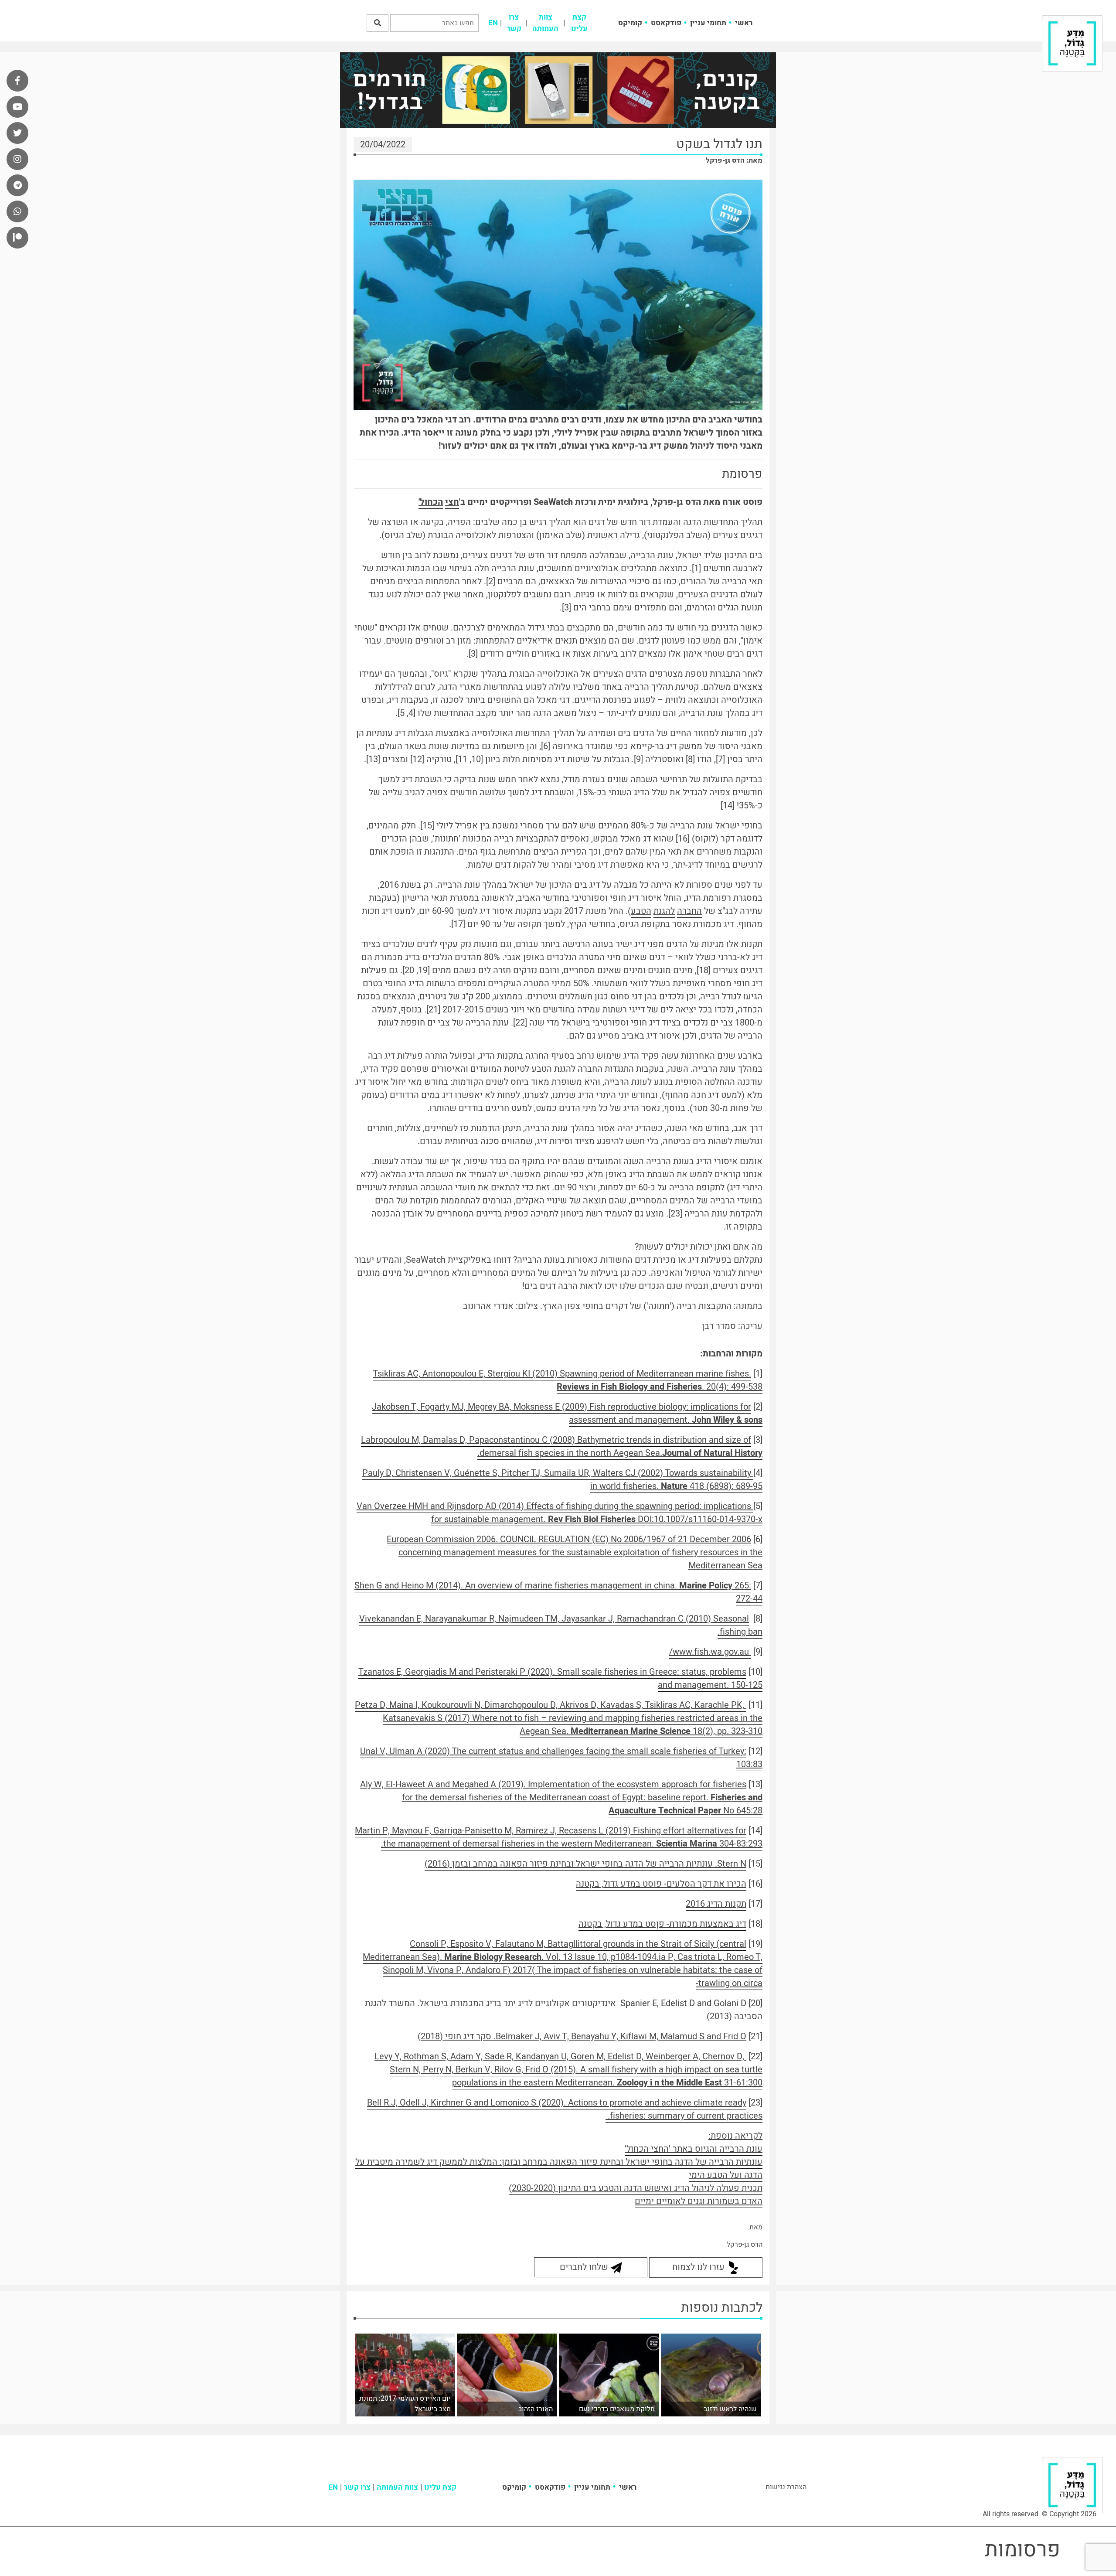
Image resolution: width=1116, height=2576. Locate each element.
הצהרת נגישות (786, 2487)
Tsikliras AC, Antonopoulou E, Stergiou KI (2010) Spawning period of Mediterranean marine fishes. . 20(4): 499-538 (568, 1380)
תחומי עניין (708, 23)
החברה (689, 911)
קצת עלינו (579, 23)
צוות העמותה (545, 23)
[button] (378, 23)
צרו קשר (514, 23)
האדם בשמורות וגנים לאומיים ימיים (699, 2201)
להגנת (664, 911)
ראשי (744, 23)
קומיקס (630, 23)
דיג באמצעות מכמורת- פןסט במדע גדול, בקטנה (662, 1924)
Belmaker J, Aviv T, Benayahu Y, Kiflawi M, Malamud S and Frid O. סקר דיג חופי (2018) (582, 2036)
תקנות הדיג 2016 (716, 1904)
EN (493, 23)
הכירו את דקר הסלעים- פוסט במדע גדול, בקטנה (661, 1884)
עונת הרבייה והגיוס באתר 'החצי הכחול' (694, 2149)
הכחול (431, 502)
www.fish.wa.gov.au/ (710, 1652)
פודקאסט (666, 23)
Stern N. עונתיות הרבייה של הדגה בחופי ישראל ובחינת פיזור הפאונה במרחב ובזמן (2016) (585, 1864)
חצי (452, 502)
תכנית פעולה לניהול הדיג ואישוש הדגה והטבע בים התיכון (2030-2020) (636, 2188)
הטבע (641, 911)
